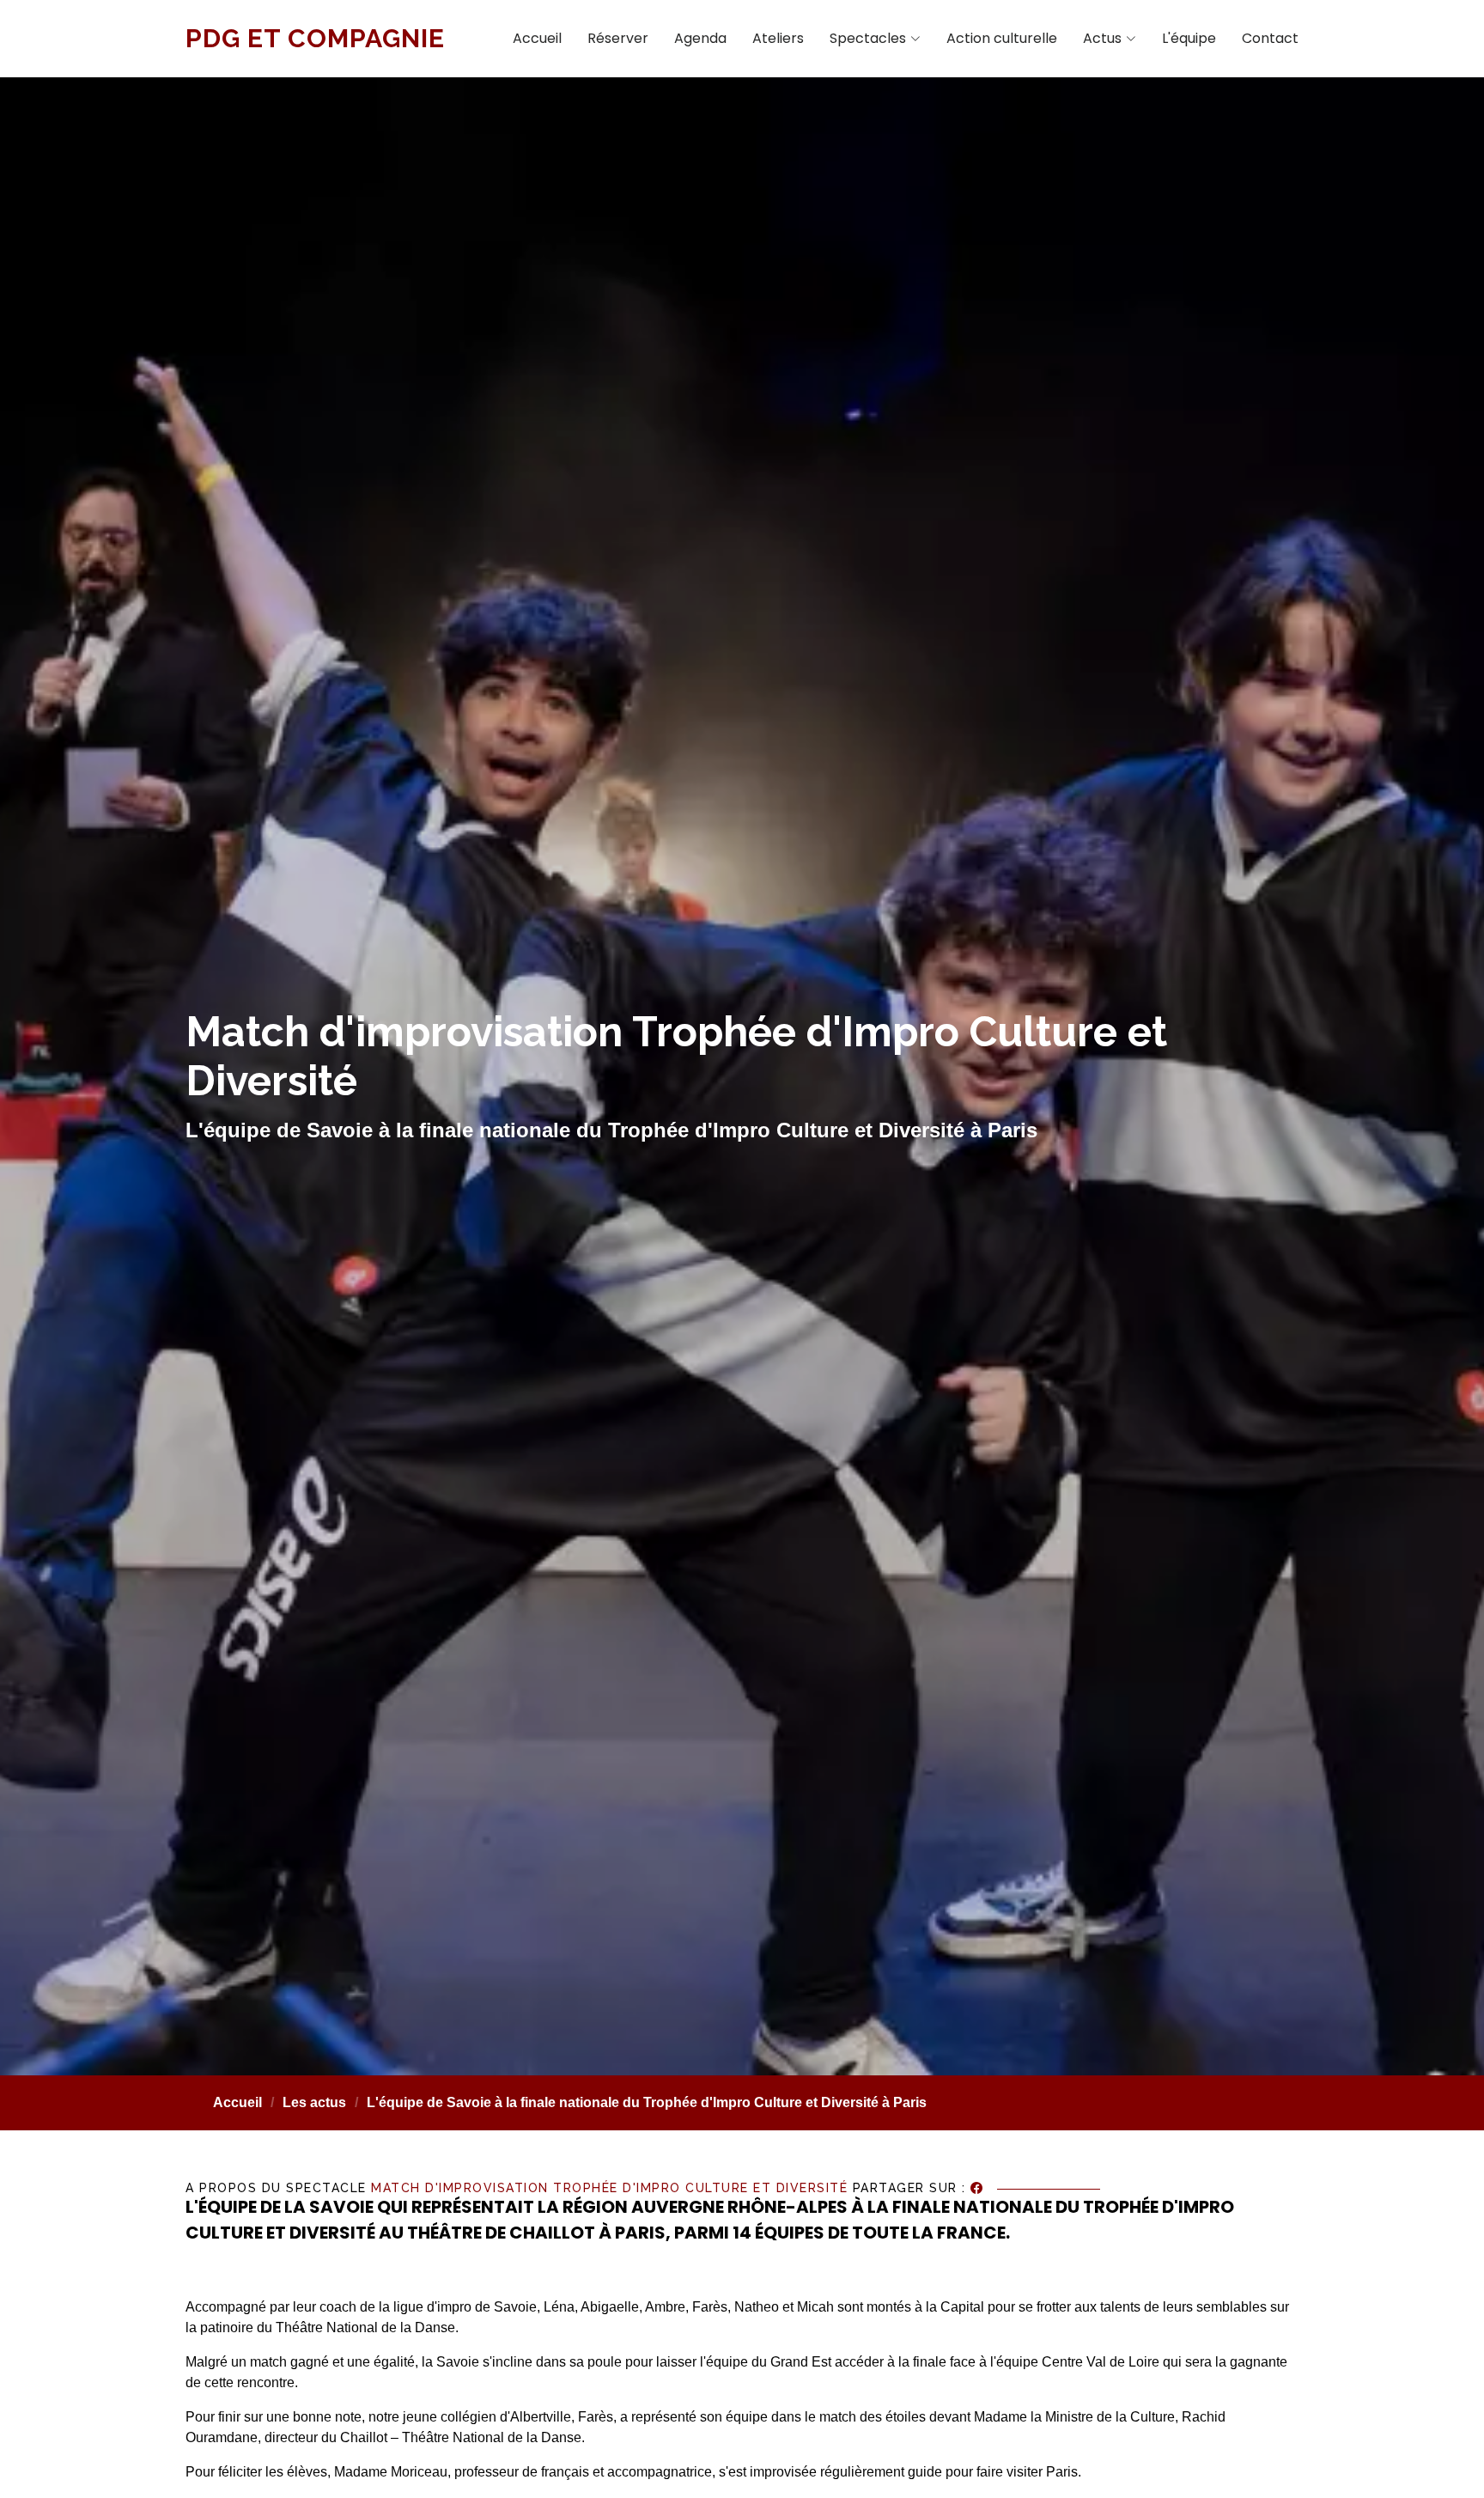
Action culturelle (1002, 38)
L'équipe (1189, 38)
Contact (1270, 38)
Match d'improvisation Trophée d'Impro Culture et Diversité (609, 2189)
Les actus (314, 2102)
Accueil (537, 38)
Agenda (700, 38)
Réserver (618, 38)
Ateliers (778, 38)
